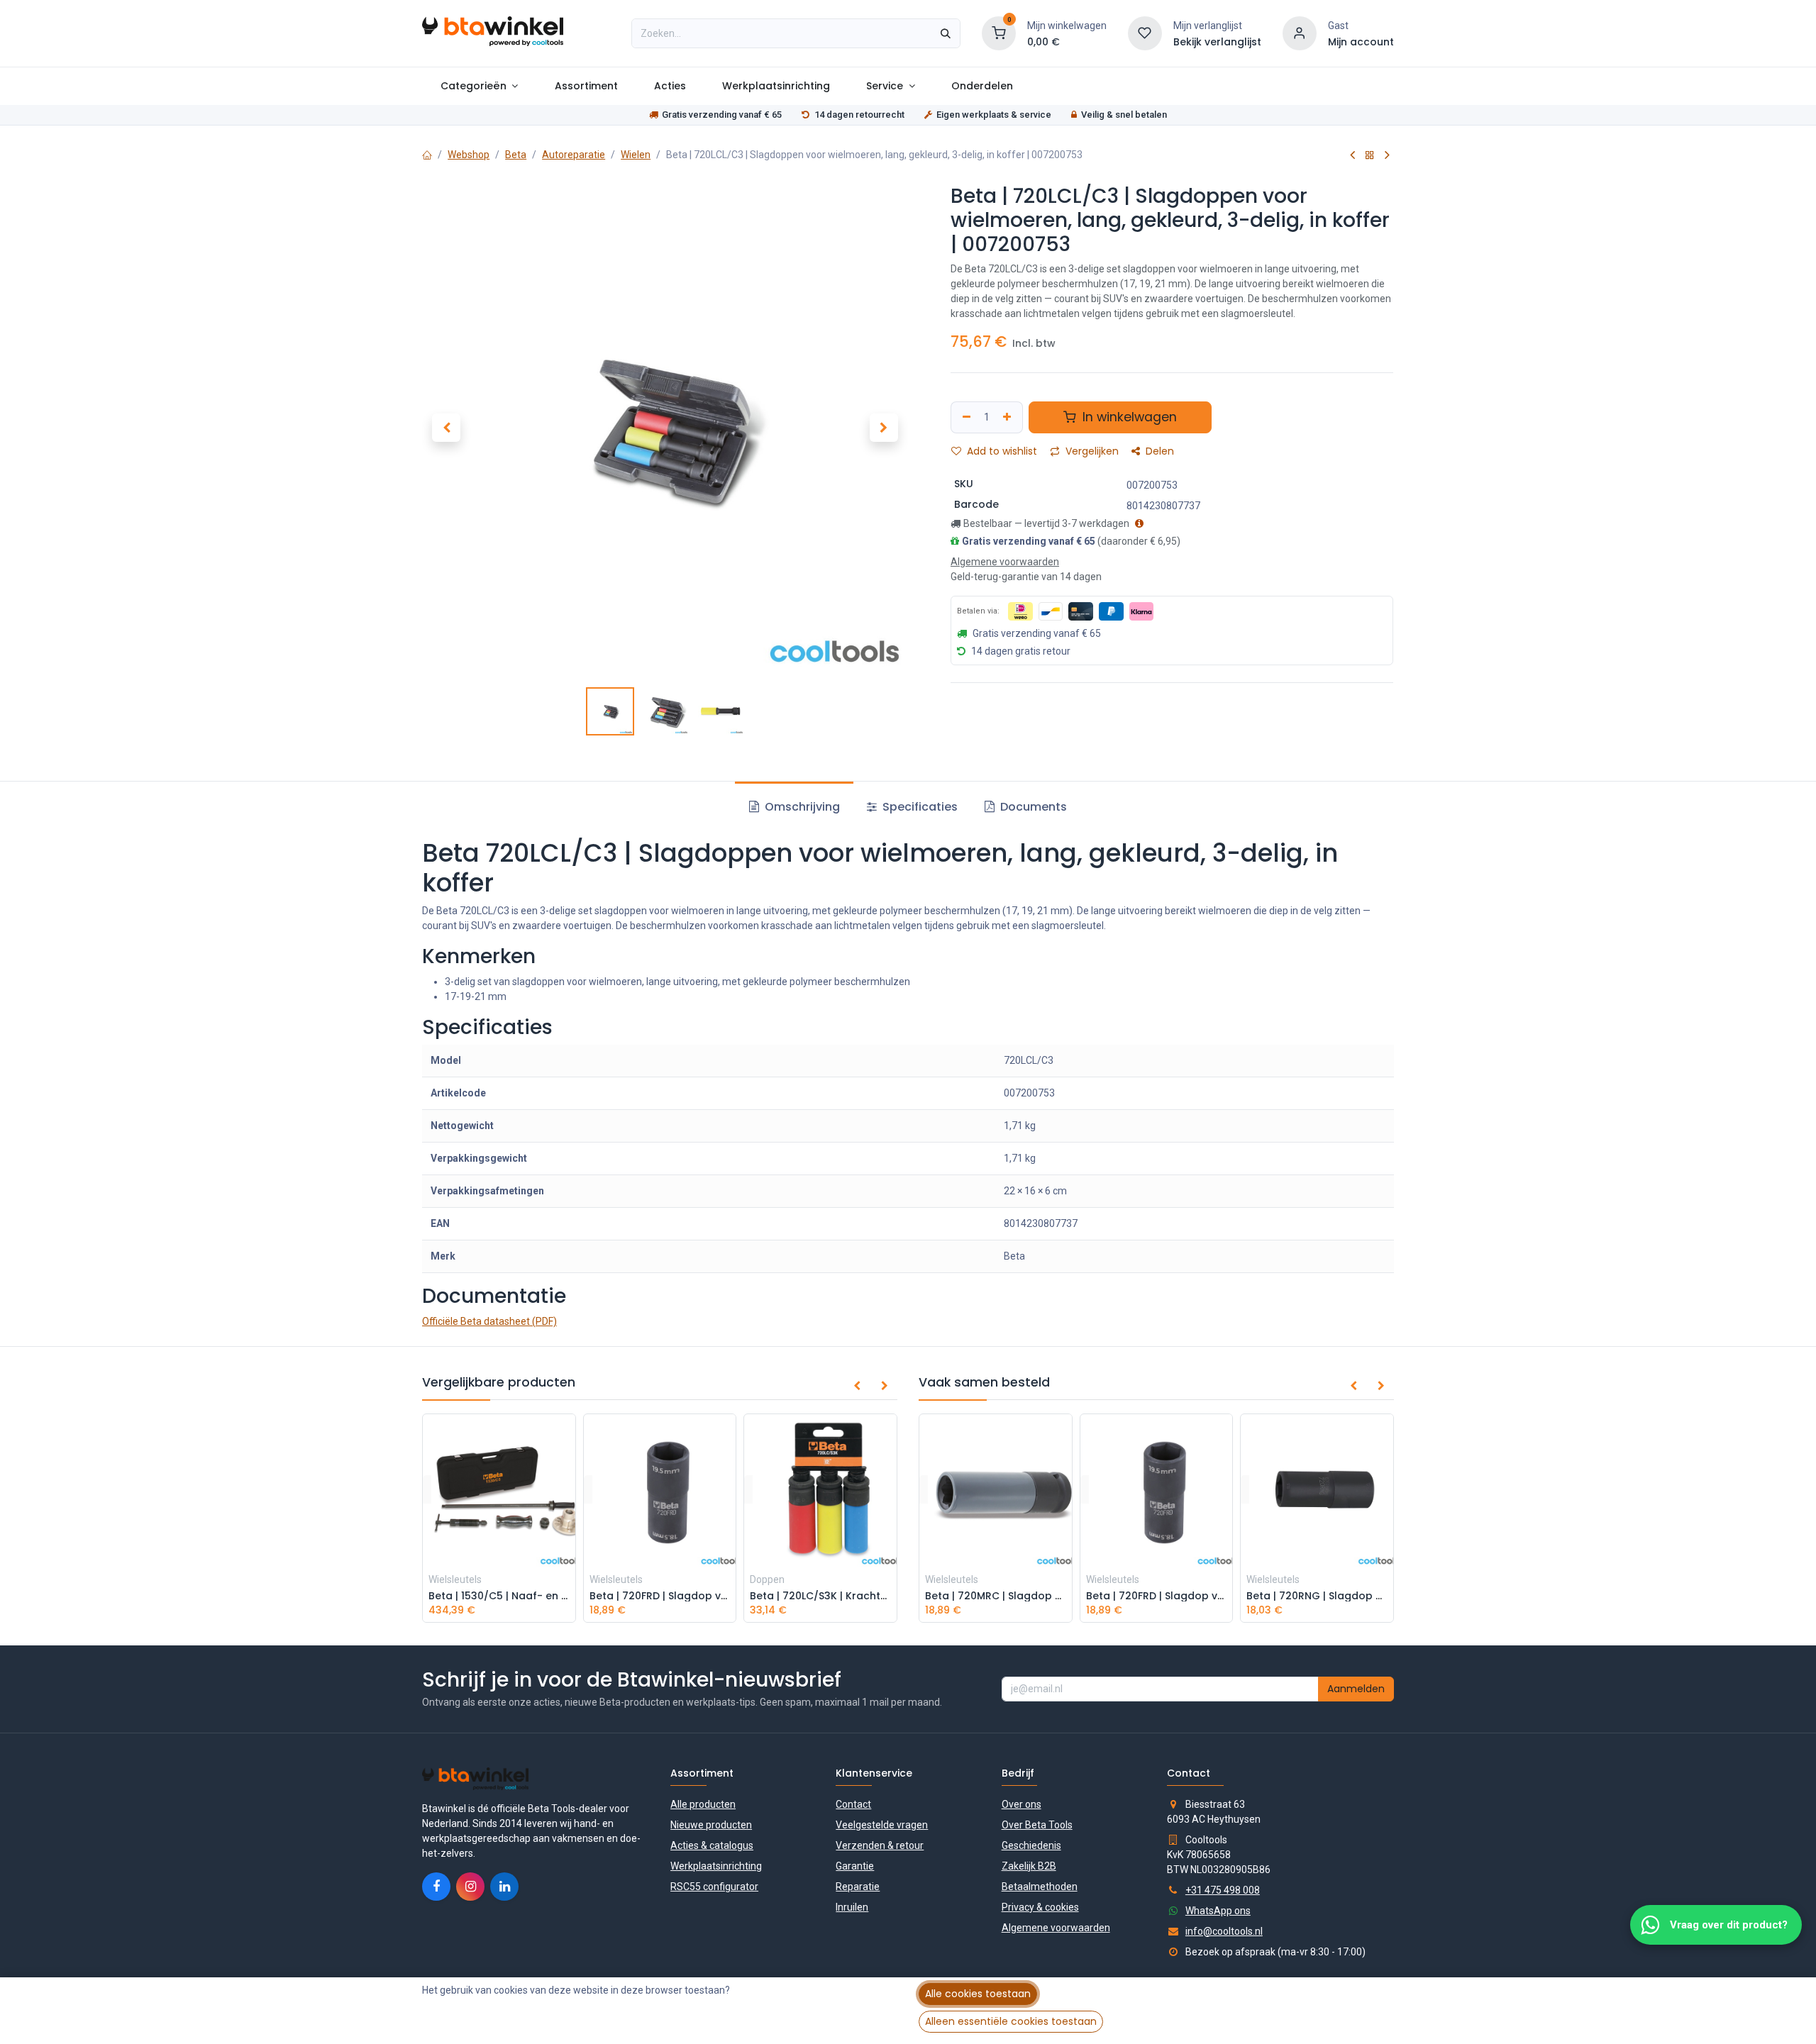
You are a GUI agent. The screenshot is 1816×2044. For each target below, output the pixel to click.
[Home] (427, 155)
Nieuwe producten (711, 1825)
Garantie (855, 1866)
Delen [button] (1158, 451)
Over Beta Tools (1037, 1825)
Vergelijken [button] (1091, 451)
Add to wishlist (1001, 451)
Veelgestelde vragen (882, 1825)
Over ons (1021, 1804)
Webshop (469, 155)
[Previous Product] (1352, 155)
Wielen (636, 155)
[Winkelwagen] (999, 33)
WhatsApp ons (1218, 1911)
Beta (516, 155)
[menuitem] (479, 86)
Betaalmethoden (1040, 1887)
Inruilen (852, 1907)
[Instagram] (470, 1887)
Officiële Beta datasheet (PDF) (489, 1321)
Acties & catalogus (712, 1845)
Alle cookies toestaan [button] (978, 1994)
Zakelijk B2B (1029, 1866)
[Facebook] (436, 1887)
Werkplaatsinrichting (716, 1866)
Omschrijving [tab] (801, 807)
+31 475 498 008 (1223, 1890)
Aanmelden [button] (1356, 1689)
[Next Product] (1387, 155)
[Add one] (1009, 417)
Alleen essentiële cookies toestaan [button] (1011, 2021)
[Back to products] (1370, 155)
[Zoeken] (946, 33)
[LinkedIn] (504, 1887)
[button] (446, 428)
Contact (853, 1804)
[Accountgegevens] (1300, 33)
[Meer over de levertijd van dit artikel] (1137, 523)
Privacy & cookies (1040, 1907)
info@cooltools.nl (1224, 1931)
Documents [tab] (1032, 807)
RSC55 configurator (714, 1887)
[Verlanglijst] (1145, 33)
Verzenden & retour (880, 1845)
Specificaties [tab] (919, 807)
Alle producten (703, 1804)
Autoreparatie (574, 155)
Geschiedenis (1031, 1845)
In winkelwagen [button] (1128, 417)
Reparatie (858, 1887)
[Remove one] (965, 417)
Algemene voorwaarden (1056, 1928)
